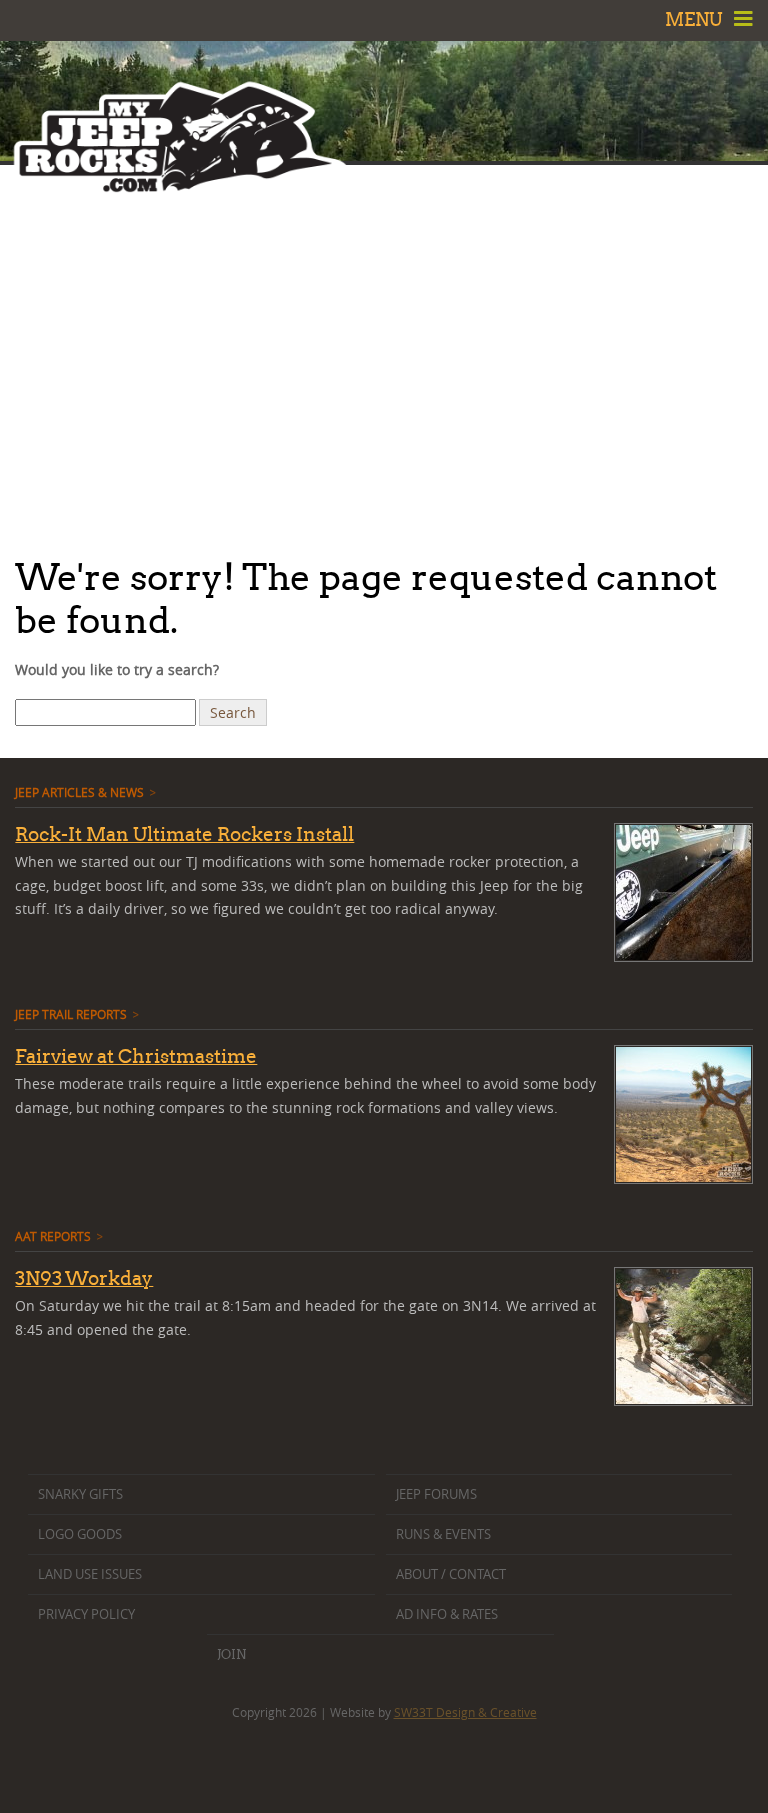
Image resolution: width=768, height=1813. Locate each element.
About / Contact (451, 1574)
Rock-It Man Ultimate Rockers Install (184, 834)
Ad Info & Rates (447, 1614)
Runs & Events (443, 1534)
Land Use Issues (90, 1574)
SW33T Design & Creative (465, 1712)
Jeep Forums (436, 1494)
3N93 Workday (84, 1278)
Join (231, 1654)
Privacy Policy (86, 1614)
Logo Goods (80, 1534)
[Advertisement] (384, 355)
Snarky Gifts (80, 1494)
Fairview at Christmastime (136, 1056)
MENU (696, 19)
